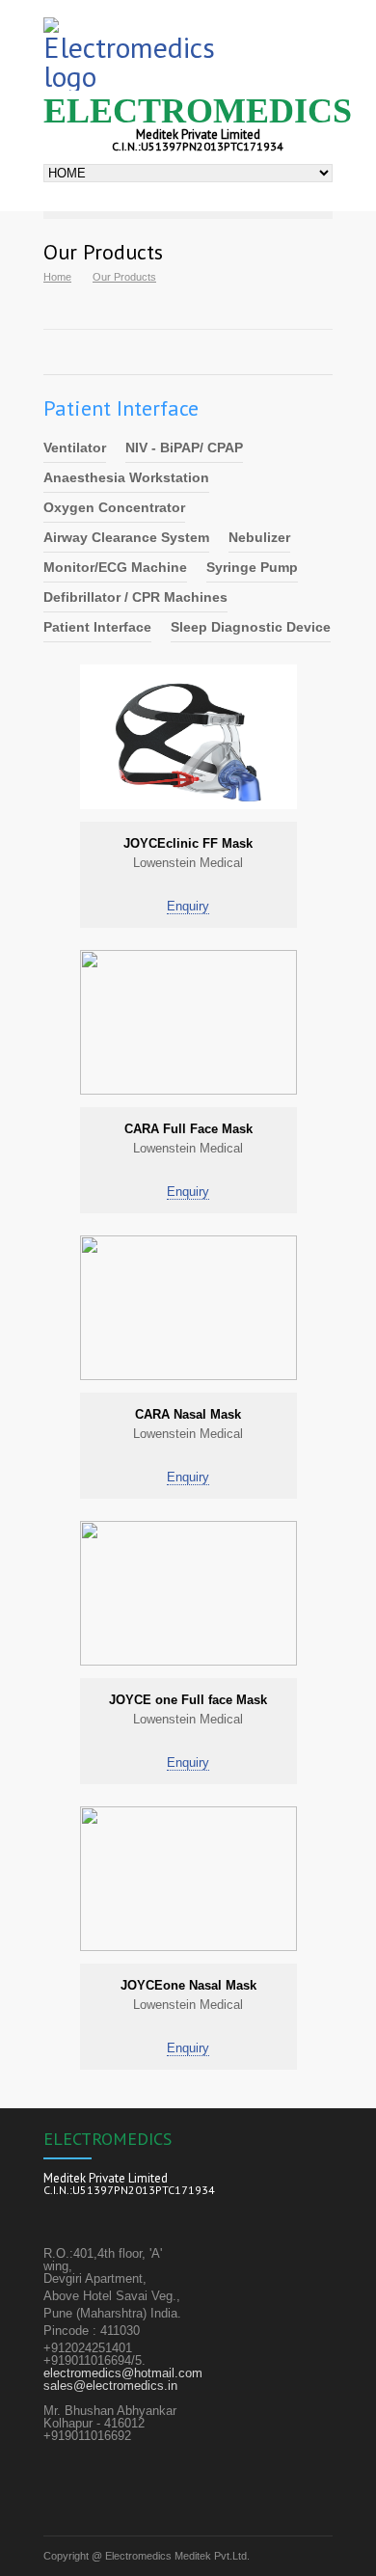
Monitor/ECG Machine (115, 567)
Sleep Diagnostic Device (251, 627)
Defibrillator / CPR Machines (135, 597)
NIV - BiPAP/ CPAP (184, 447)
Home (57, 277)
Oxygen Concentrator (114, 507)
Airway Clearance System (126, 537)
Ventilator (75, 447)
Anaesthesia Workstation (126, 477)
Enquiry (188, 906)
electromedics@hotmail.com (123, 2373)
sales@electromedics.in (110, 2386)
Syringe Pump (252, 567)
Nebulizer (259, 537)
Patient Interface (97, 627)
